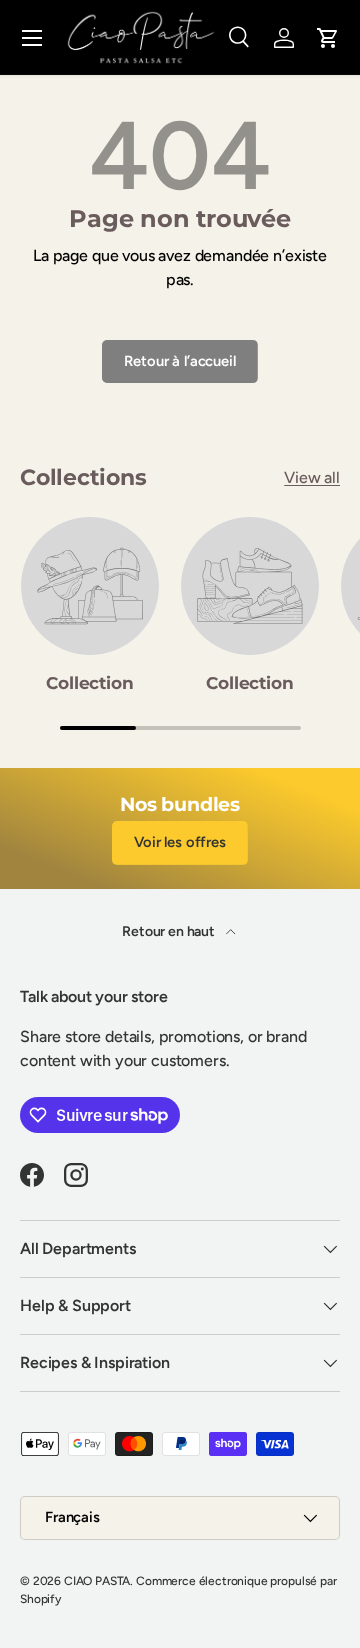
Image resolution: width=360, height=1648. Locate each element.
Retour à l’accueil (179, 361)
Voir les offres (180, 842)
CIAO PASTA (97, 1581)
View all (312, 477)
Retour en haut (170, 931)
